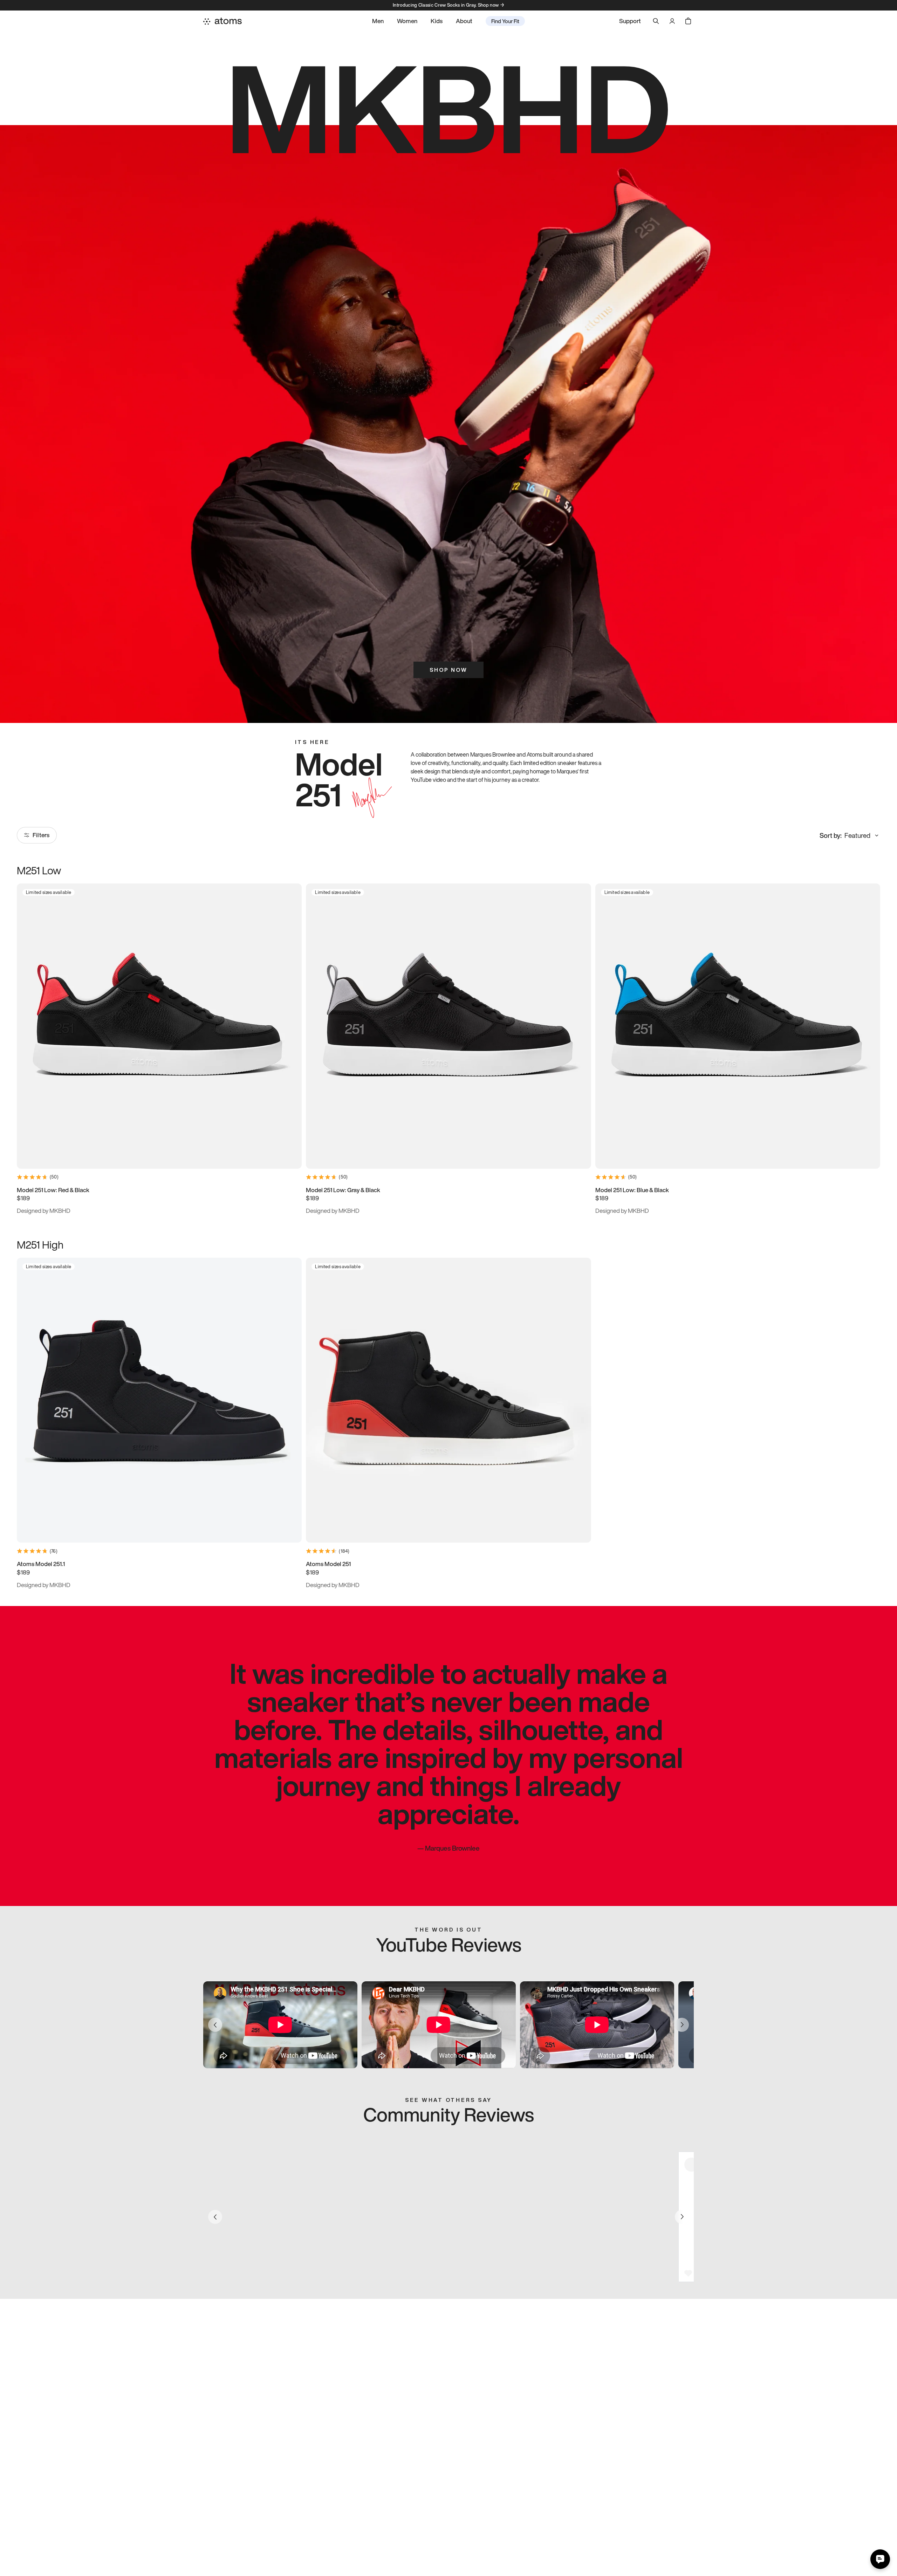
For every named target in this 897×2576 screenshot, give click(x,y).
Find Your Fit (505, 21)
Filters (41, 835)
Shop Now (448, 670)
